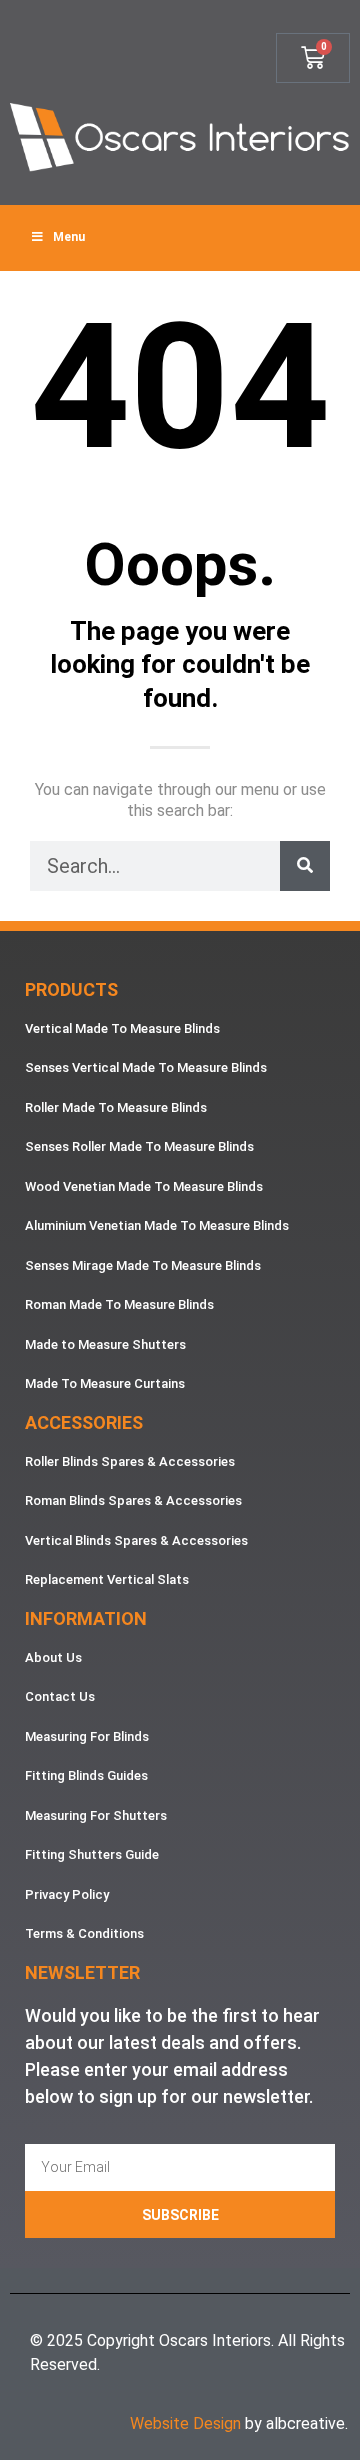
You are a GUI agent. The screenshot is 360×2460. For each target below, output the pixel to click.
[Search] (305, 866)
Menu (69, 237)
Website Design (185, 2423)
